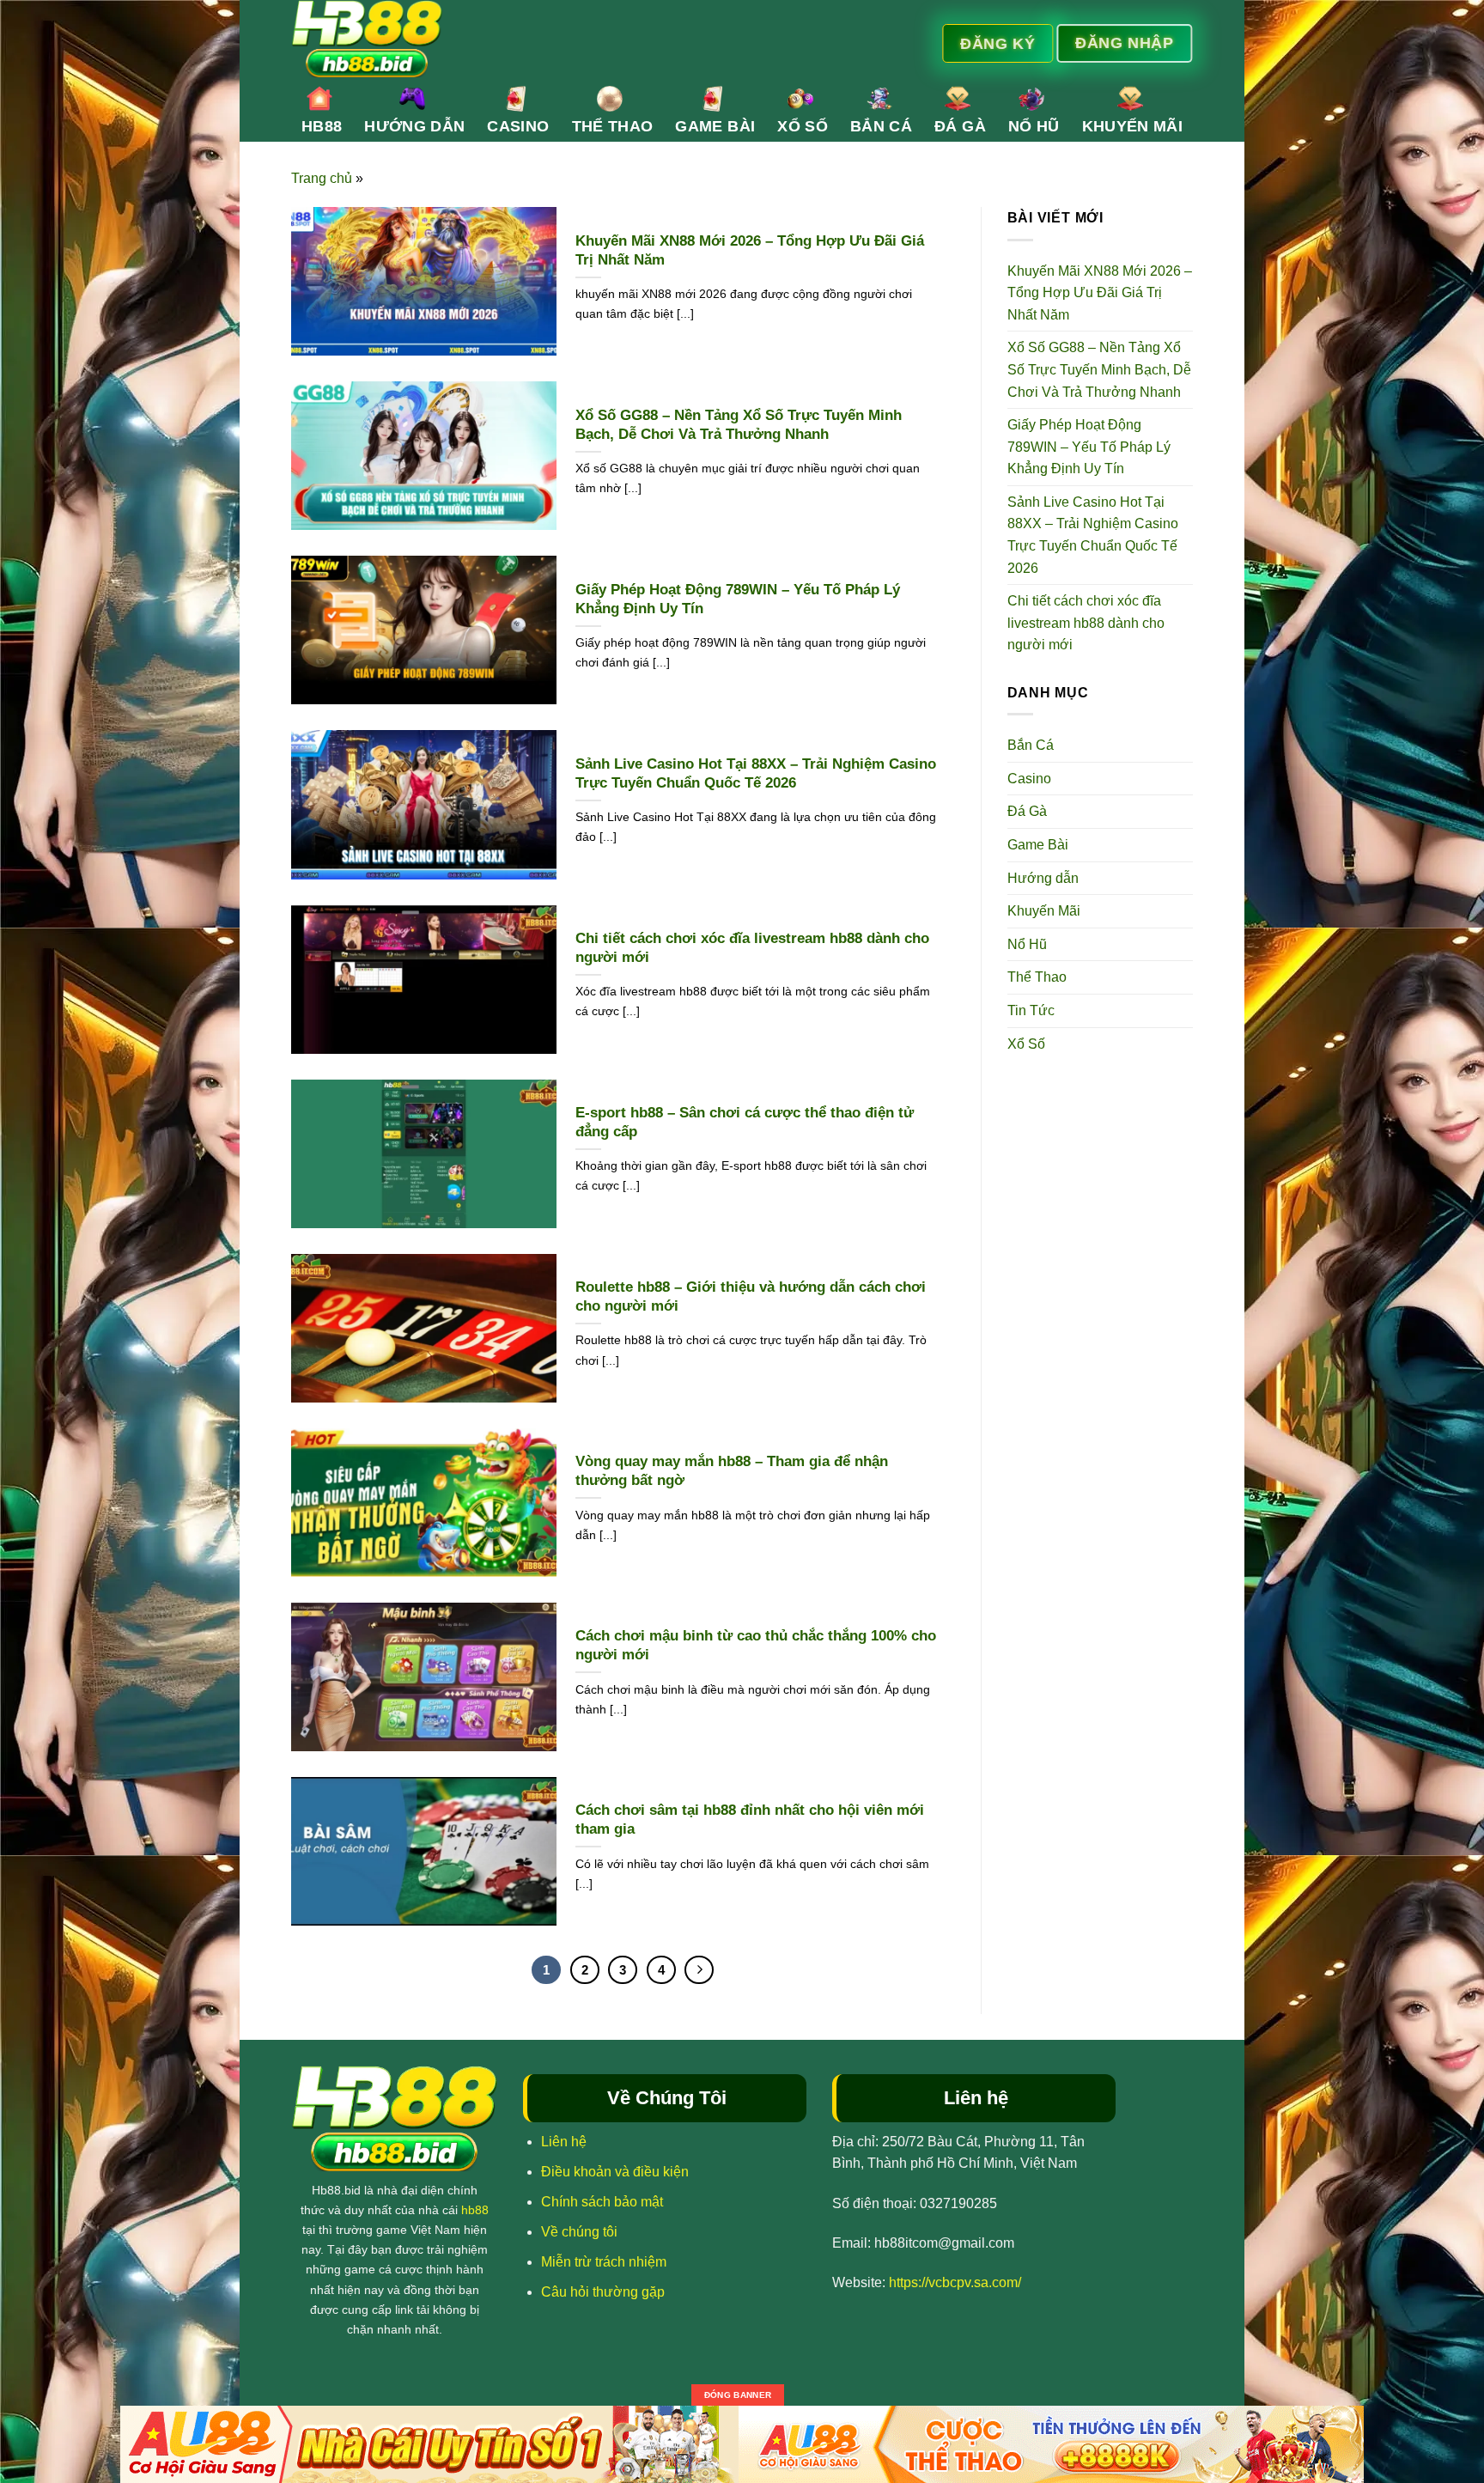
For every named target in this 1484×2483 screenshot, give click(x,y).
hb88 (475, 2210)
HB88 (322, 126)
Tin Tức (1031, 1010)
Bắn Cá (881, 126)
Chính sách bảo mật (602, 2202)
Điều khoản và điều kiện (615, 2172)
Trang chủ (322, 178)
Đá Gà (960, 126)
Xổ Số (803, 126)
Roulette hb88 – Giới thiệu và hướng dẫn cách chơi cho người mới (751, 1296)
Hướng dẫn (414, 126)
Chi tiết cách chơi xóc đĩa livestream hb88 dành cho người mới (752, 948)
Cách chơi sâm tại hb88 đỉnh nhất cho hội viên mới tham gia (750, 1820)
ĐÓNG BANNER (738, 2395)
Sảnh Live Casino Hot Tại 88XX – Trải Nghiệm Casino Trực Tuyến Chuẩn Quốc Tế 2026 (756, 773)
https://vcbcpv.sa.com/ (955, 2282)
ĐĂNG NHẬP (1125, 42)
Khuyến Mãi (1133, 126)
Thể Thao (613, 126)
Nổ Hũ (1034, 126)
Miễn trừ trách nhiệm (604, 2262)
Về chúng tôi (579, 2232)
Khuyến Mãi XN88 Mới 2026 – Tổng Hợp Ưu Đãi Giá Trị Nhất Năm (750, 250)
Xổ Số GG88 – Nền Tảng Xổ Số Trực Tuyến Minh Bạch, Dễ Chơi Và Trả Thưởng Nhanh (739, 425)
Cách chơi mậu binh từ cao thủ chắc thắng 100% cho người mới (756, 1645)
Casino (518, 126)
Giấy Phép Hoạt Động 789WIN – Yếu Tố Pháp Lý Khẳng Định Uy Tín (738, 599)
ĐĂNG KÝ (999, 43)
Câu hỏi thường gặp (603, 2292)
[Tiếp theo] (699, 1970)
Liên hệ (564, 2142)
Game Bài (715, 126)
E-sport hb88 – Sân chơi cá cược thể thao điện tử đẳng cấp (745, 1122)
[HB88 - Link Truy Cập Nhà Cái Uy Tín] (577, 39)
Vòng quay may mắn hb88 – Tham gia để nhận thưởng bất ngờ (732, 1471)
